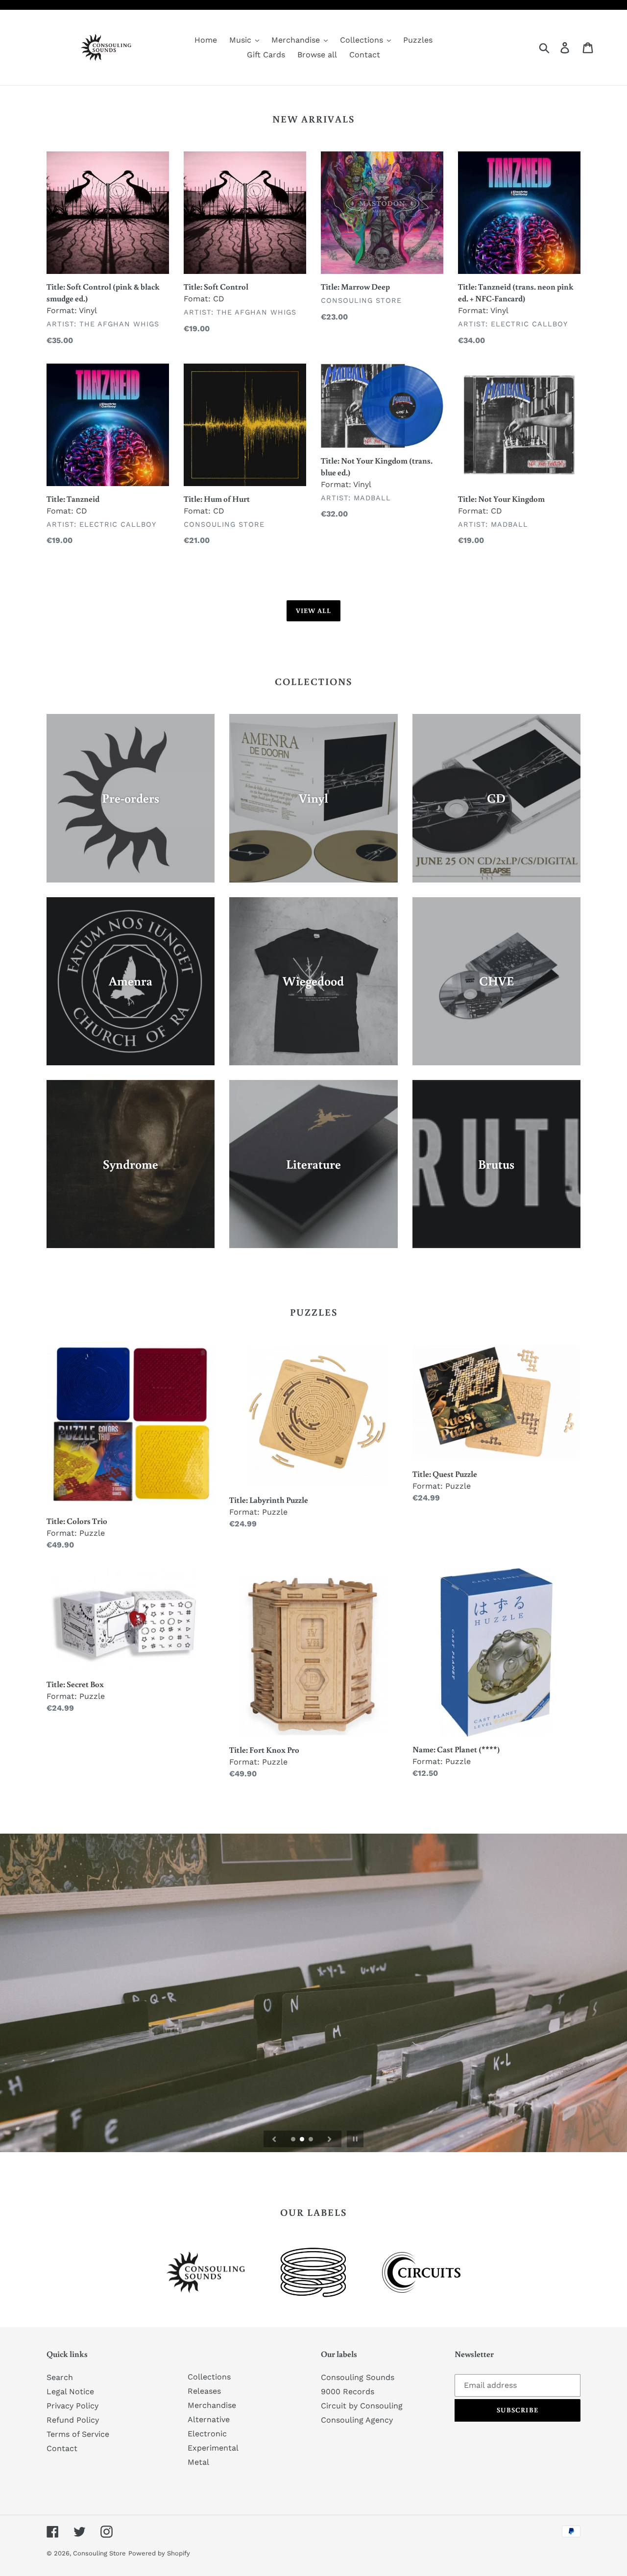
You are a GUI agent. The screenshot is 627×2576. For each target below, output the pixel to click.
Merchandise (212, 2405)
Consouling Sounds (358, 2377)
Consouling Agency (357, 2420)
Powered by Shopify (159, 2553)
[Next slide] (330, 2139)
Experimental (213, 2448)
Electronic (207, 2434)
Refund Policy (73, 2420)
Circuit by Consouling (362, 2406)
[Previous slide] (274, 2139)
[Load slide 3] (312, 2140)
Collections (209, 2377)
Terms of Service (78, 2434)
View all (314, 611)
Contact (62, 2448)
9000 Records (348, 2392)
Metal (198, 2462)
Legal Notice (70, 2392)
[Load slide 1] (294, 2140)
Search (60, 2377)
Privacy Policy (72, 2406)
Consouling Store (99, 2553)
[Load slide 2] (303, 2140)
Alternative (209, 2419)
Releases (204, 2391)
